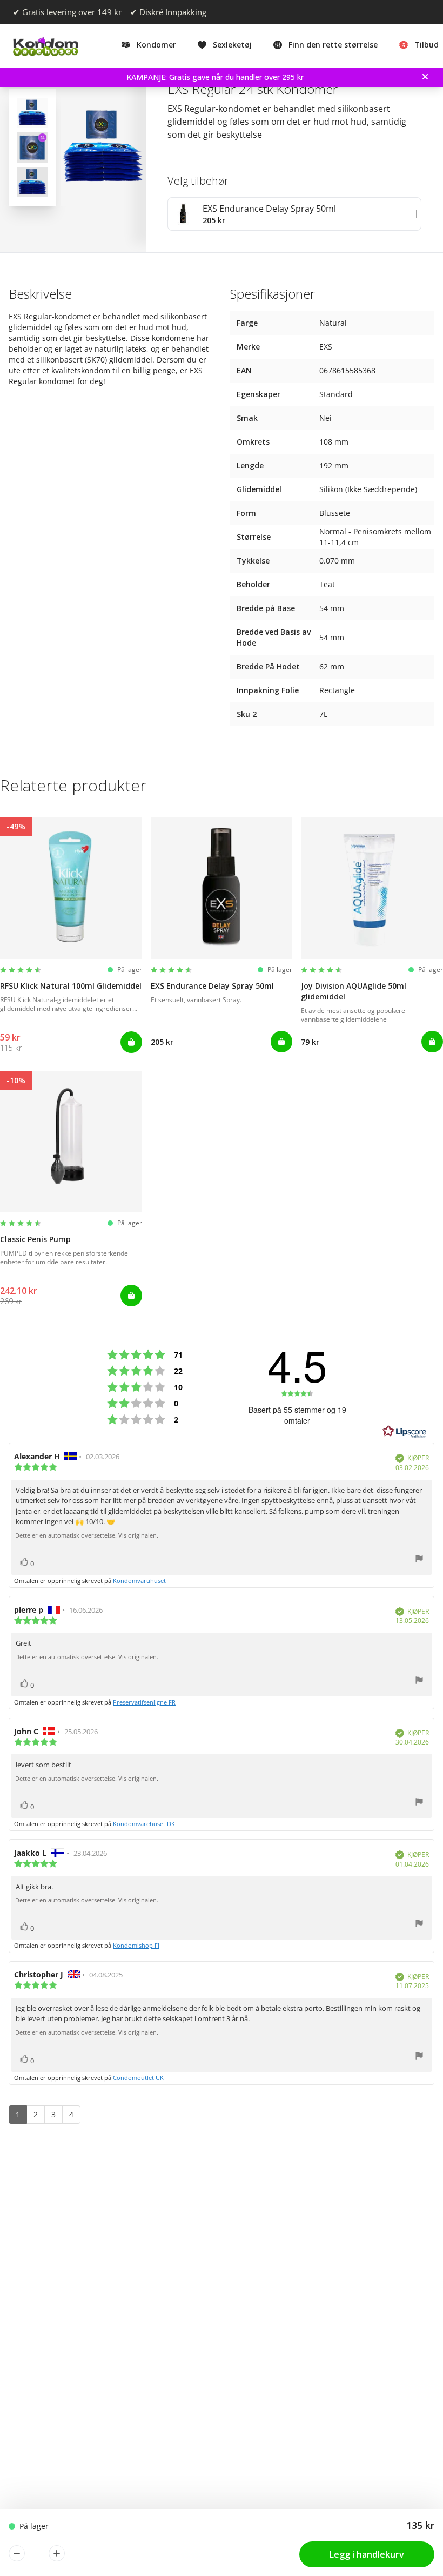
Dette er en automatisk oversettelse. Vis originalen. (87, 1535)
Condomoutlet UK (138, 2078)
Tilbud (427, 45)
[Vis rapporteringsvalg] (419, 1560)
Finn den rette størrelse (333, 45)
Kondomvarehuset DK (144, 1824)
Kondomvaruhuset (139, 1581)
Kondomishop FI (136, 1945)
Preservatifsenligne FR (144, 1702)
